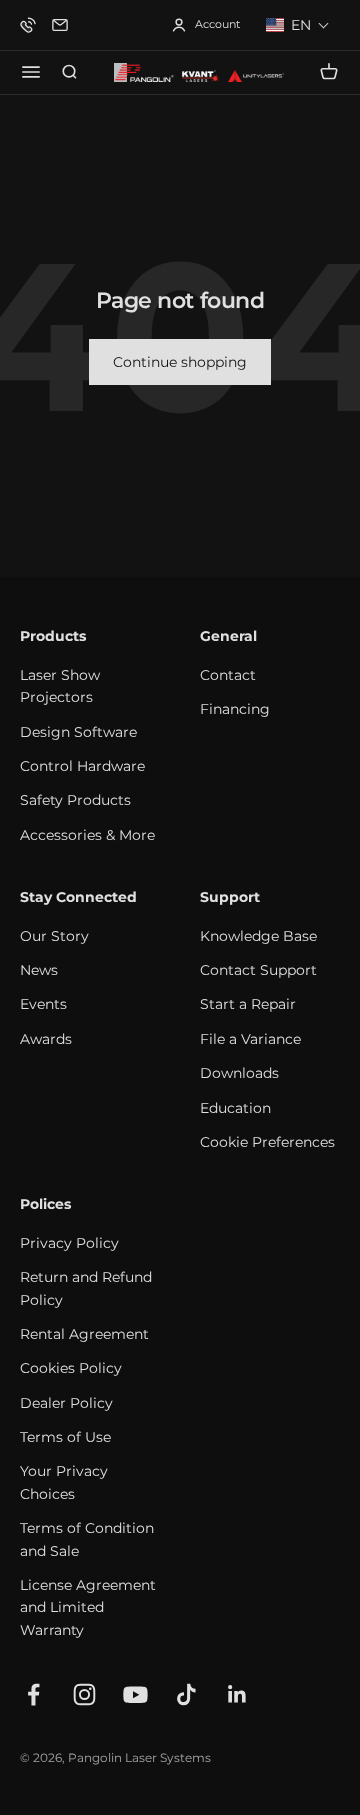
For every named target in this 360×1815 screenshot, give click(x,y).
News (39, 970)
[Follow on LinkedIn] (237, 1694)
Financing (235, 709)
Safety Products (75, 800)
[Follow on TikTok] (186, 1694)
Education (235, 1108)
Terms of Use (65, 1437)
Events (43, 1004)
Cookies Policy (71, 1368)
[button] (298, 25)
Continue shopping (180, 362)
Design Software (78, 732)
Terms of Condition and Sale (87, 1539)
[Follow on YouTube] (135, 1694)
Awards (46, 1039)
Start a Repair (248, 1004)
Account (205, 25)
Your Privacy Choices (64, 1482)
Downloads (239, 1073)
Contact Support (258, 970)
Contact (228, 675)
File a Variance (250, 1039)
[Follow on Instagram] (84, 1694)
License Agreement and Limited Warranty (88, 1607)
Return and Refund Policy (86, 1288)
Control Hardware (82, 766)
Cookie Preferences (267, 1142)
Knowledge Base (258, 936)
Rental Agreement (84, 1334)
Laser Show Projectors (60, 686)
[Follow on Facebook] (33, 1694)
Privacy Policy (69, 1243)
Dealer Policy (66, 1403)
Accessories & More (87, 835)
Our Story (54, 936)
